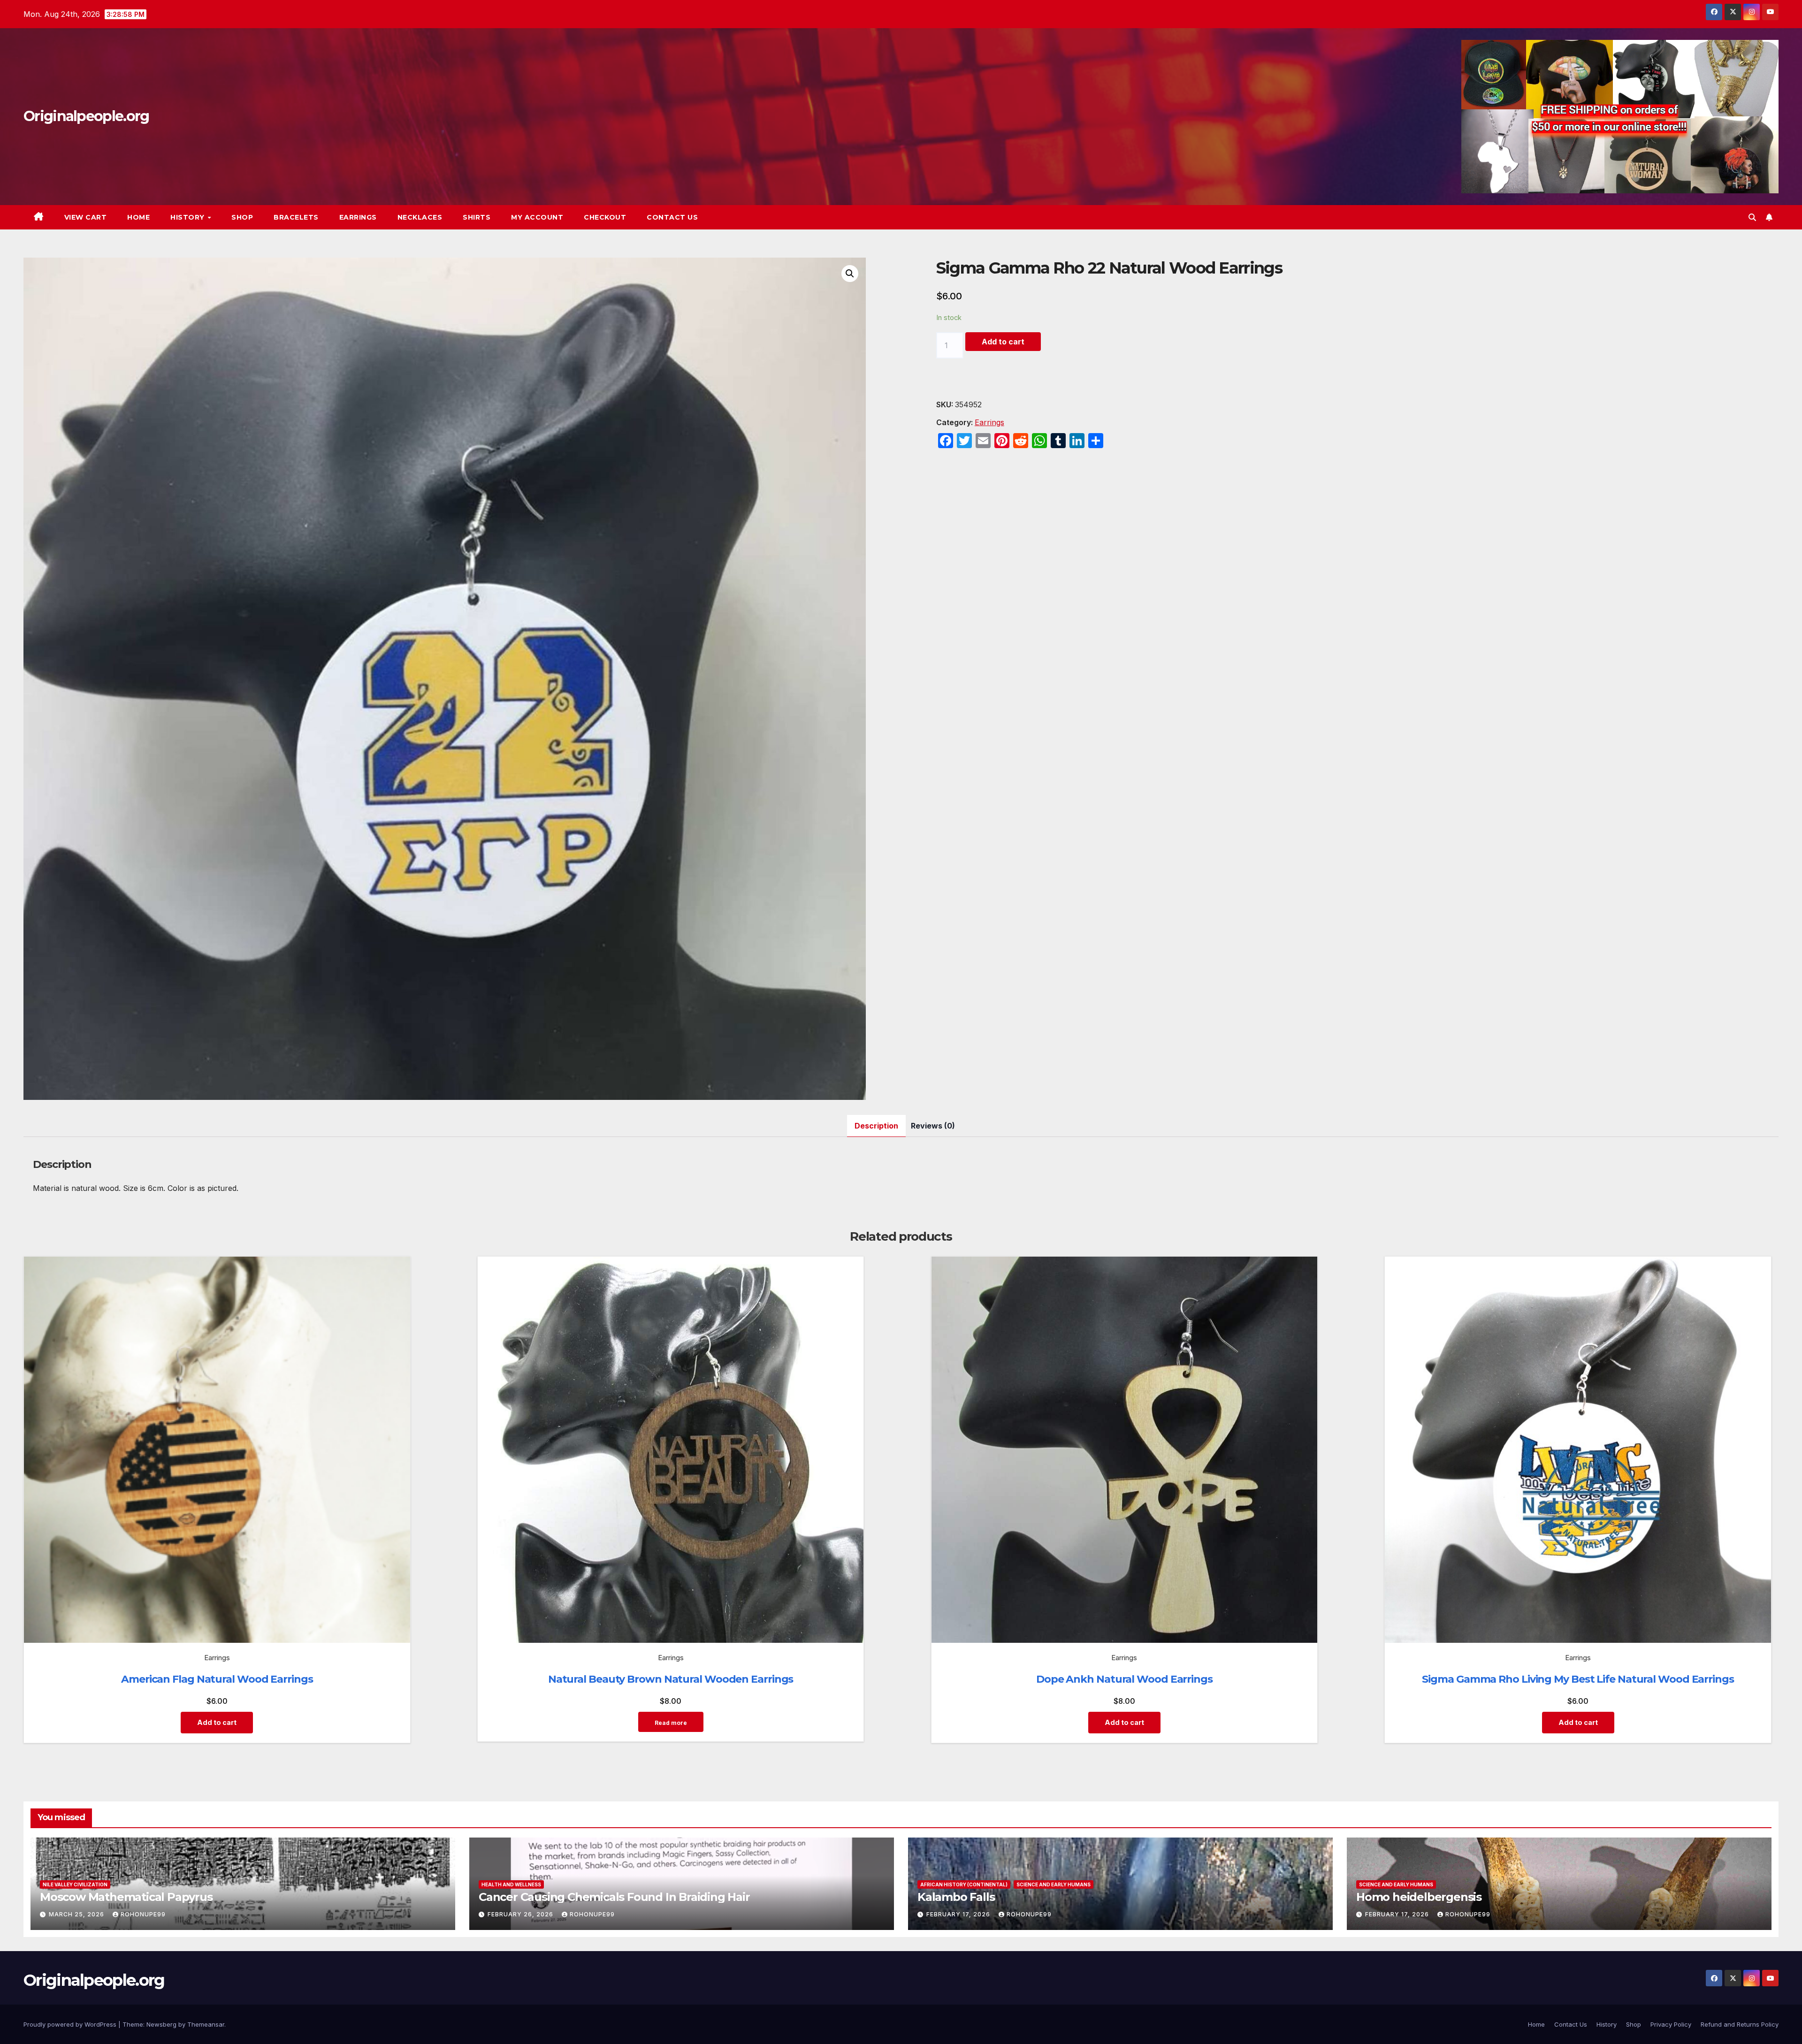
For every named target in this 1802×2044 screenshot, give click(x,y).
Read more (671, 1723)
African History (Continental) (964, 1884)
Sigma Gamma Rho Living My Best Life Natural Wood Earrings (1578, 1679)
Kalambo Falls (956, 1897)
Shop (242, 217)
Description (876, 1126)
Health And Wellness (511, 1884)
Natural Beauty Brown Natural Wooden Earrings (671, 1679)
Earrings (358, 217)
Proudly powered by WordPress (71, 2024)
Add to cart (1003, 342)
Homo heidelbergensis (1419, 1897)
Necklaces (420, 217)
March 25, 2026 (77, 1914)
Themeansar (206, 2024)
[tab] (876, 1126)
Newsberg (161, 2024)
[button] (1752, 217)
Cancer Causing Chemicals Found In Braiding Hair (614, 1897)
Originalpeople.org (86, 116)
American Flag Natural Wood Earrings (217, 1679)
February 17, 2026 (959, 1914)
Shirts (477, 217)
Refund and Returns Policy (1740, 2024)
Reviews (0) (933, 1126)
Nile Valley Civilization (75, 1884)
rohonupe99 (143, 1914)
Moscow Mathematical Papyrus (126, 1897)
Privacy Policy (1671, 2024)
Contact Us (672, 217)
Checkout (605, 217)
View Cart (86, 217)
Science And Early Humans (1054, 1884)
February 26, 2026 (521, 1914)
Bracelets (296, 217)
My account (537, 217)
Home (138, 217)
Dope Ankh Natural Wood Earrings (1124, 1679)
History (188, 217)
